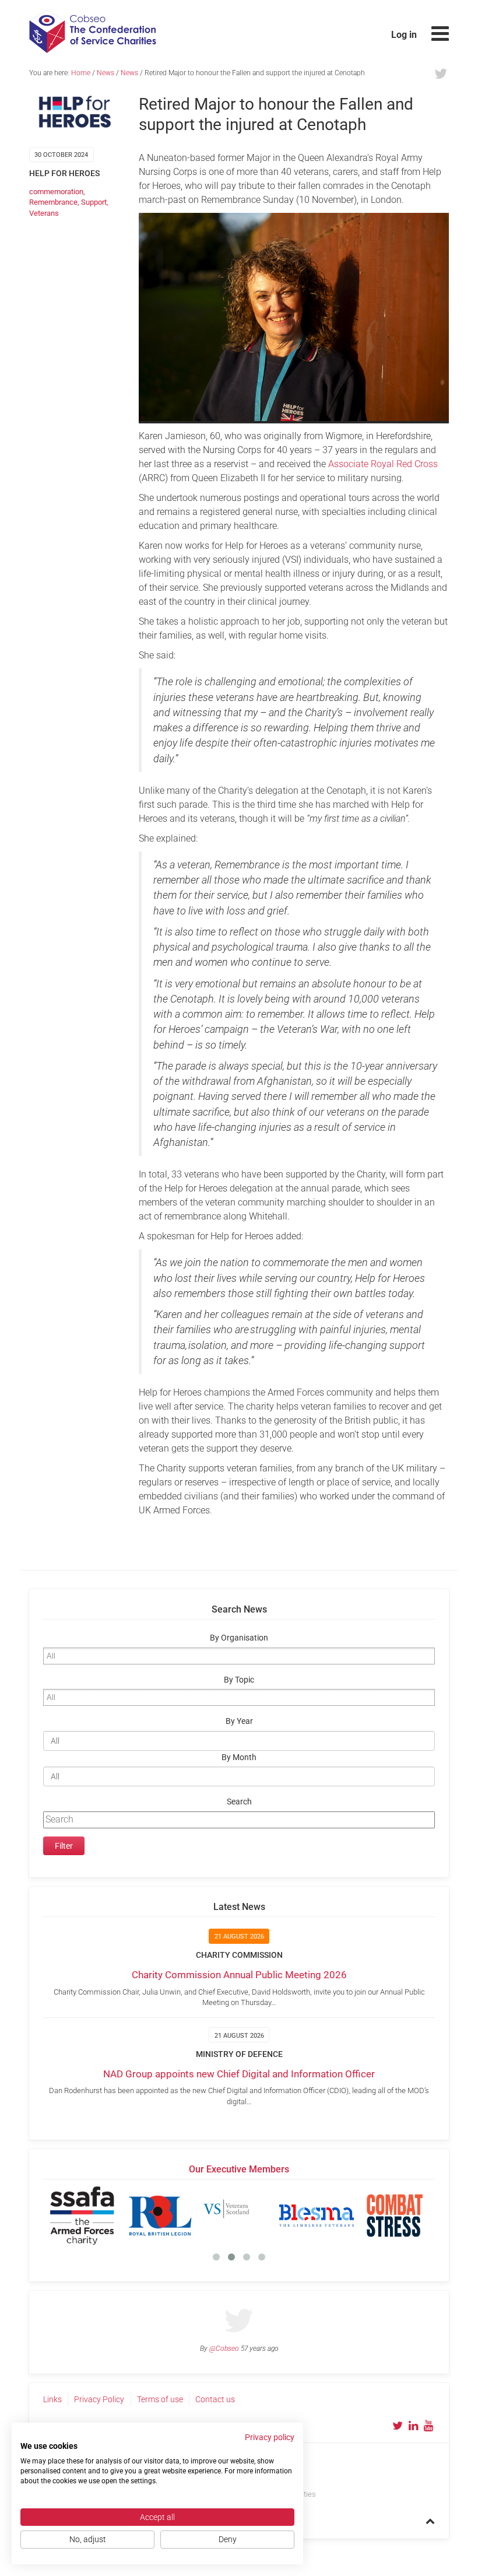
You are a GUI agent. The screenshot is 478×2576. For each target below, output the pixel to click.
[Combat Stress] (395, 2216)
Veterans (44, 213)
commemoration (56, 192)
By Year (239, 1721)
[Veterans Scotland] (238, 2216)
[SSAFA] (82, 2216)
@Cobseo (224, 2349)
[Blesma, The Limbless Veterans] (317, 2216)
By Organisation (239, 1638)
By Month (239, 1757)
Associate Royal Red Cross (383, 464)
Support (94, 202)
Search (239, 1802)
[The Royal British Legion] (160, 2216)
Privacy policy (270, 2437)
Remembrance (53, 202)
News (106, 73)
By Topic (239, 1680)
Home (81, 73)
